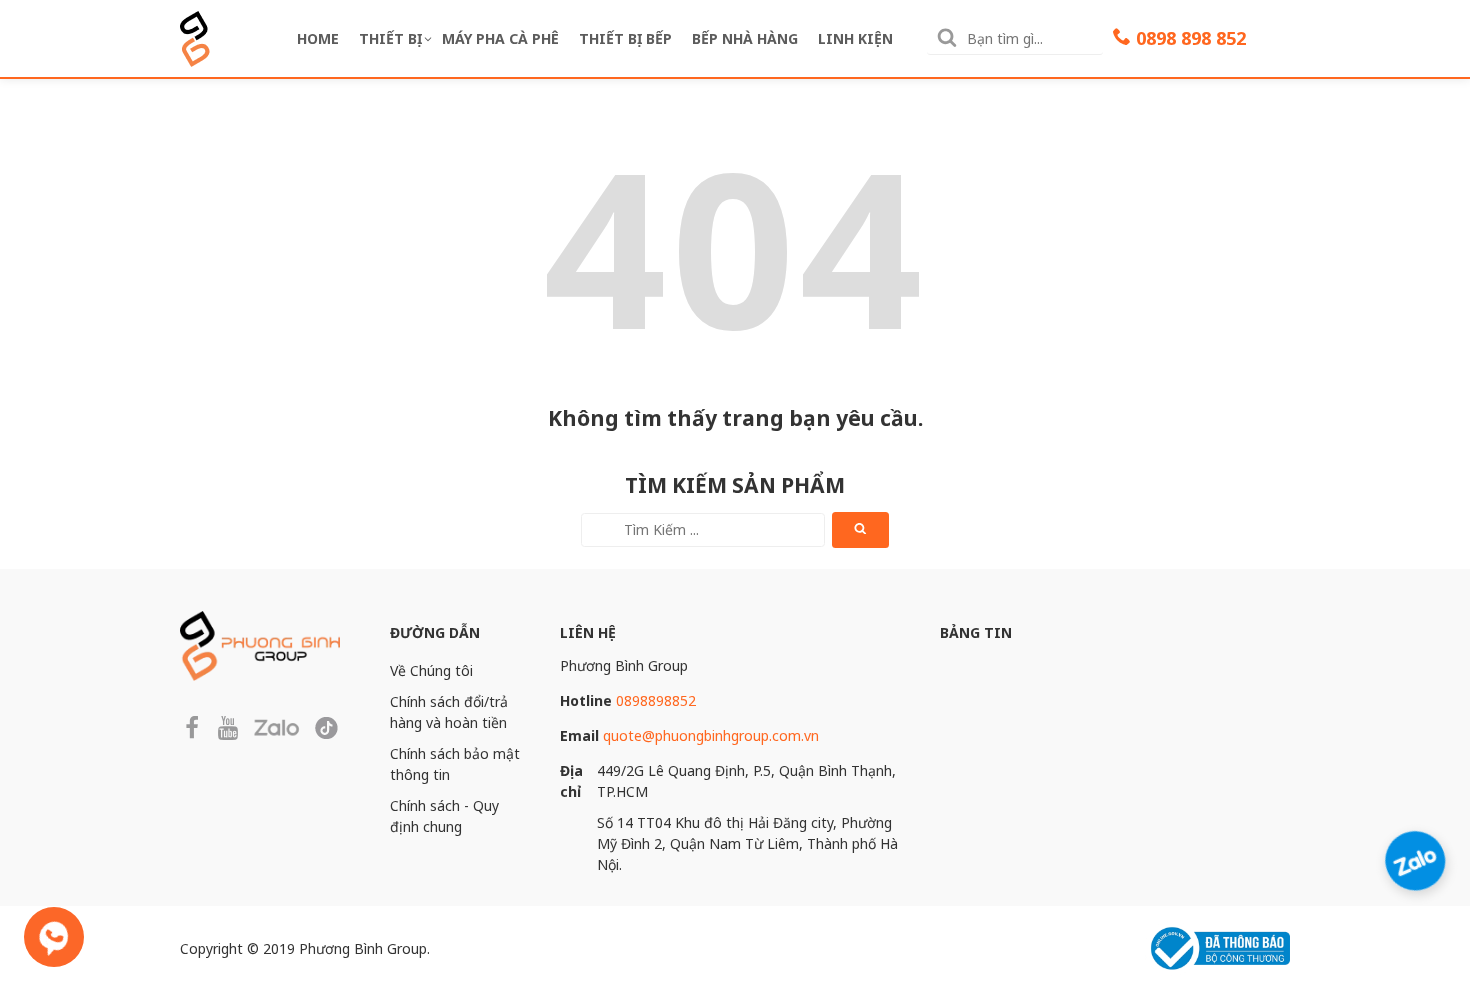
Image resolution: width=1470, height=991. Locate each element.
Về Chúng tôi (431, 670)
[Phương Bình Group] (195, 36)
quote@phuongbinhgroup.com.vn (711, 735)
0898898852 (656, 700)
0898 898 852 (1191, 38)
